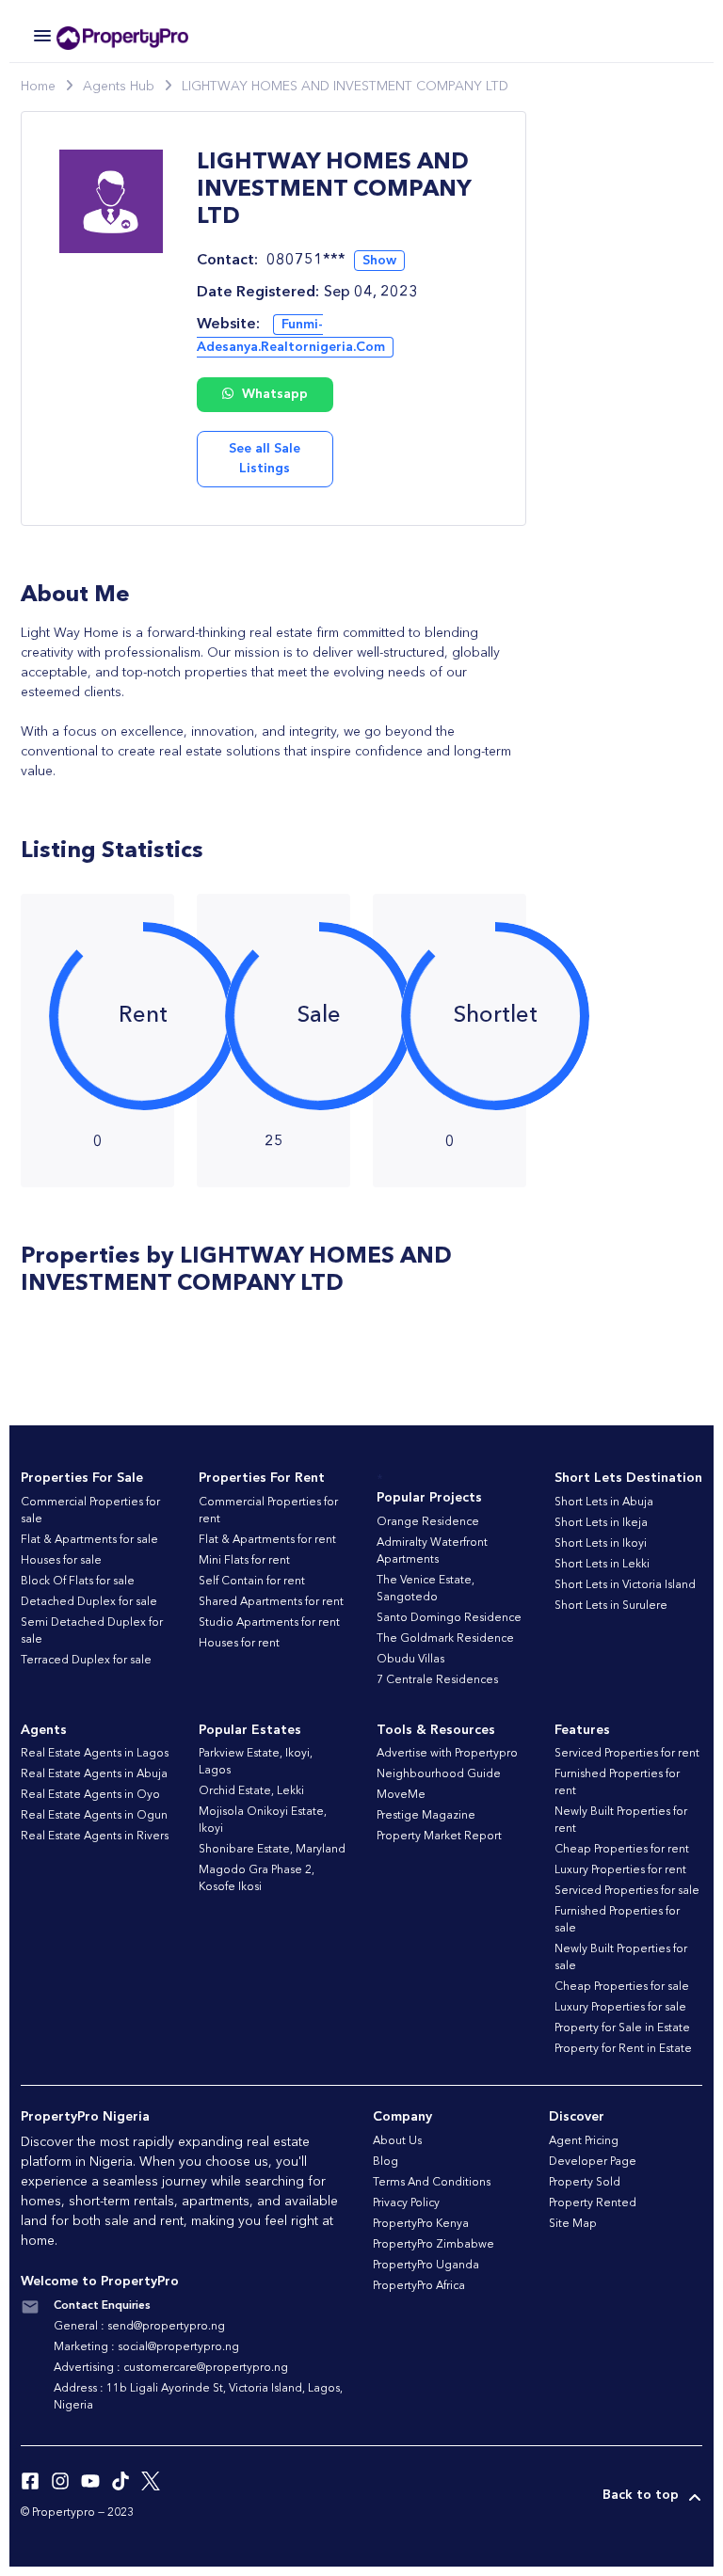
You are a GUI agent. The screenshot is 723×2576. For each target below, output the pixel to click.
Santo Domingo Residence (449, 1618)
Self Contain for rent (252, 1582)
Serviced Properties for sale (627, 1891)
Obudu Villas (410, 1660)
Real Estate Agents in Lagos (95, 1754)
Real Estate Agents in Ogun (94, 1816)
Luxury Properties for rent (620, 1870)
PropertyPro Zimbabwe (434, 2245)
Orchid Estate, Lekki (251, 1791)
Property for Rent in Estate (623, 2049)
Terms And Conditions (432, 2183)
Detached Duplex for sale (89, 1602)
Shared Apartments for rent (271, 1602)
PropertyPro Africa (419, 2286)
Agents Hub (119, 87)
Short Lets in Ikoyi (601, 1544)
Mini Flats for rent (244, 1561)
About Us (397, 2141)
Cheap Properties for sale (622, 1987)
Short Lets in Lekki (602, 1565)
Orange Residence (428, 1522)
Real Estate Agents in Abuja (94, 1774)
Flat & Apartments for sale (89, 1540)
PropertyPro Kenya (421, 2224)
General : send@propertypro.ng (139, 2327)
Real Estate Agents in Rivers (95, 1837)
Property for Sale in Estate (622, 2028)
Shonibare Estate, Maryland (272, 1850)
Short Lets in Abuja (604, 1503)
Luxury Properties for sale (620, 2008)
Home (38, 87)
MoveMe (401, 1795)
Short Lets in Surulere (611, 1606)
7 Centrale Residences (437, 1680)
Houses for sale (61, 1561)
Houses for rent (239, 1644)
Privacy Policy (406, 2203)
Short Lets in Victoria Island (625, 1585)
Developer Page (593, 2162)
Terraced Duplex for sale (86, 1661)
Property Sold (585, 2183)
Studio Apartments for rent (269, 1623)
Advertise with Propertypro (447, 1754)
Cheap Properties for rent (622, 1850)
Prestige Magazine (426, 1816)
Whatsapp (273, 394)
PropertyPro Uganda (426, 2266)
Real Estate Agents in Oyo (90, 1795)
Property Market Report (439, 1837)
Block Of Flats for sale (78, 1582)
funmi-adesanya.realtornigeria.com (291, 336)
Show (379, 261)
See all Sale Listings (265, 459)
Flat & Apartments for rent (267, 1540)
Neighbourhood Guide (439, 1774)
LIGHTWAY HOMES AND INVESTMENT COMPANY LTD (345, 87)
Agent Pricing (584, 2141)
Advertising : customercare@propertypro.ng (171, 2368)
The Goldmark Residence (445, 1639)
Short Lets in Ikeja (601, 1523)
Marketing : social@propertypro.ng (146, 2347)
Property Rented (593, 2203)
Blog (386, 2162)
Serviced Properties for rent (627, 1754)
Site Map (573, 2224)
